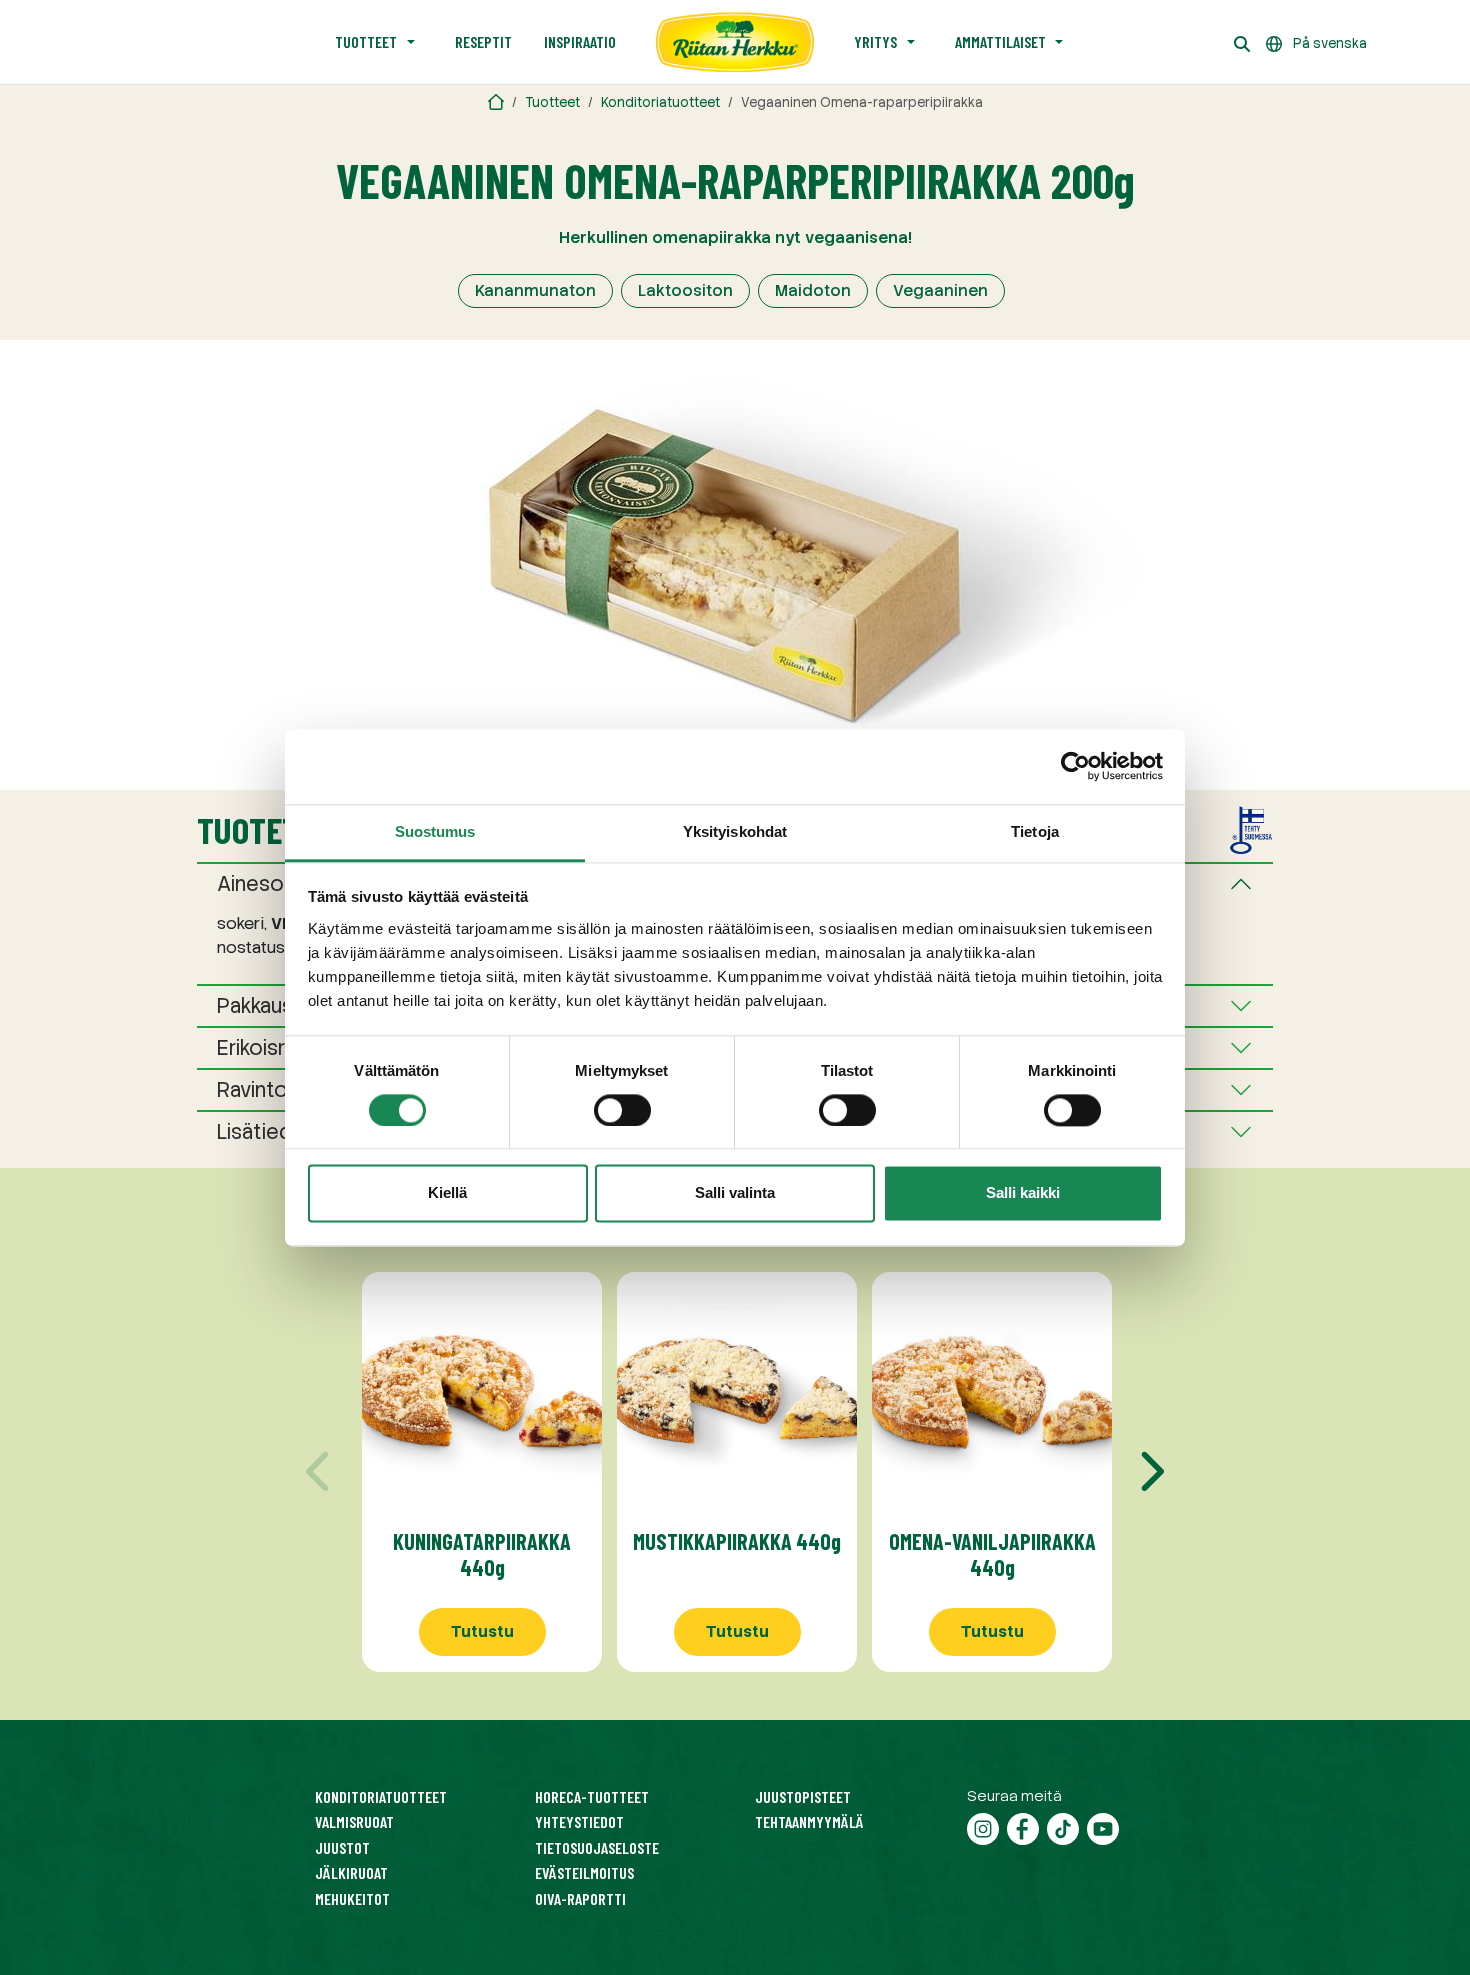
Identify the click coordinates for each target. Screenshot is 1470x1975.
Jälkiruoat (351, 1872)
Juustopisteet (803, 1796)
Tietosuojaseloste (597, 1847)
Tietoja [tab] (1035, 831)
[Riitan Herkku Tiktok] (1063, 1826)
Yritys (875, 41)
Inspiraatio (580, 41)
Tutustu (482, 1631)
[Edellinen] (320, 1472)
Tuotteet (366, 41)
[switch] (622, 1110)
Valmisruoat (354, 1821)
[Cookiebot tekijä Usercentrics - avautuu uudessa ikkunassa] (1075, 766)
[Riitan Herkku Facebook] (1023, 1826)
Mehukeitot (352, 1898)
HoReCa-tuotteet (592, 1796)
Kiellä (447, 1193)
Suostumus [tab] (435, 831)
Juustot (342, 1847)
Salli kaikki (1023, 1193)
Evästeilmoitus (584, 1872)
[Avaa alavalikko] (411, 42)
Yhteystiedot (579, 1821)
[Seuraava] (1150, 1472)
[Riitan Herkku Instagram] (983, 1826)
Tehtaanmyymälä (809, 1821)
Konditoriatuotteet (660, 102)
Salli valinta (735, 1193)
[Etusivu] (735, 42)
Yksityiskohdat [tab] (735, 831)
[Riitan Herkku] (496, 102)
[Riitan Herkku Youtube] (1103, 1826)
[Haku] (1242, 42)
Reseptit (483, 41)
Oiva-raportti (580, 1898)
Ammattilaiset (1000, 41)
